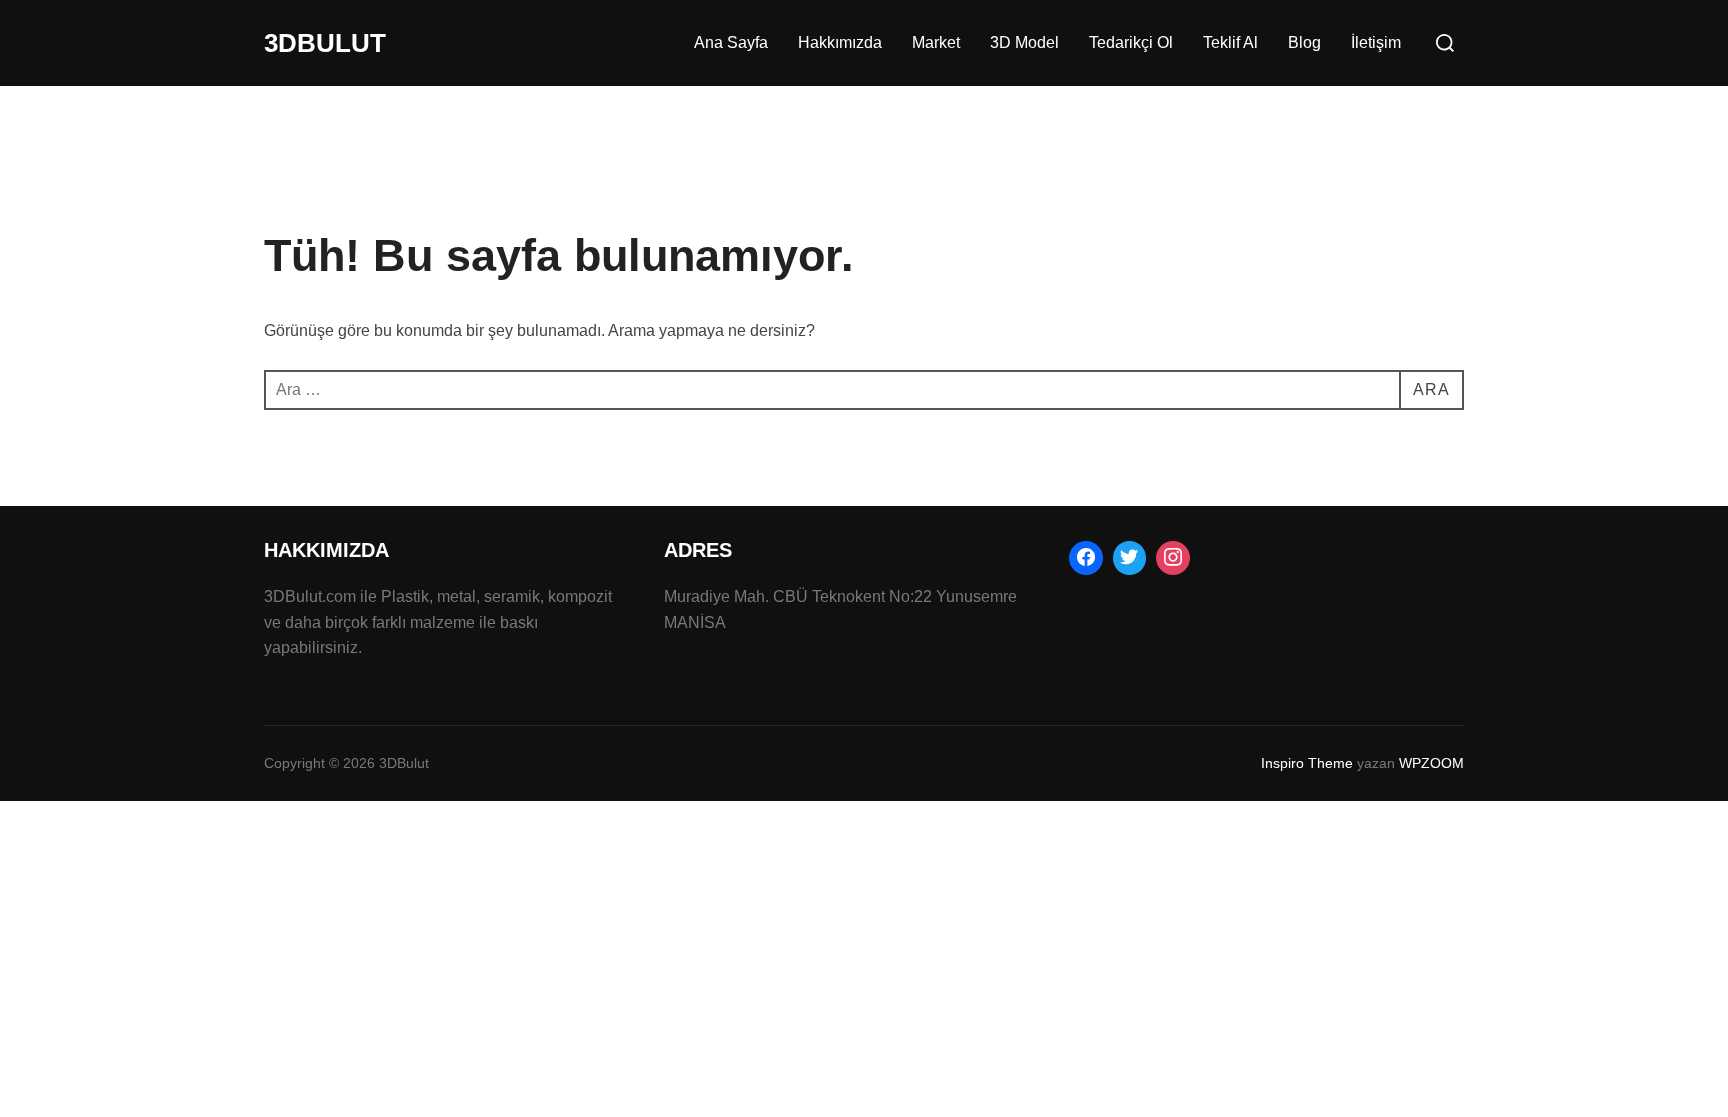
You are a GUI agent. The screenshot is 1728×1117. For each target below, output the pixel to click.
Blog (1304, 42)
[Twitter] (1130, 558)
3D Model (1024, 42)
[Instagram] (1173, 558)
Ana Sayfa (731, 42)
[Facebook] (1086, 558)
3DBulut (325, 43)
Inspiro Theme (1307, 763)
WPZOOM (1431, 763)
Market (936, 42)
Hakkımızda (840, 42)
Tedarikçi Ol (1131, 42)
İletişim (1376, 42)
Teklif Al (1230, 42)
